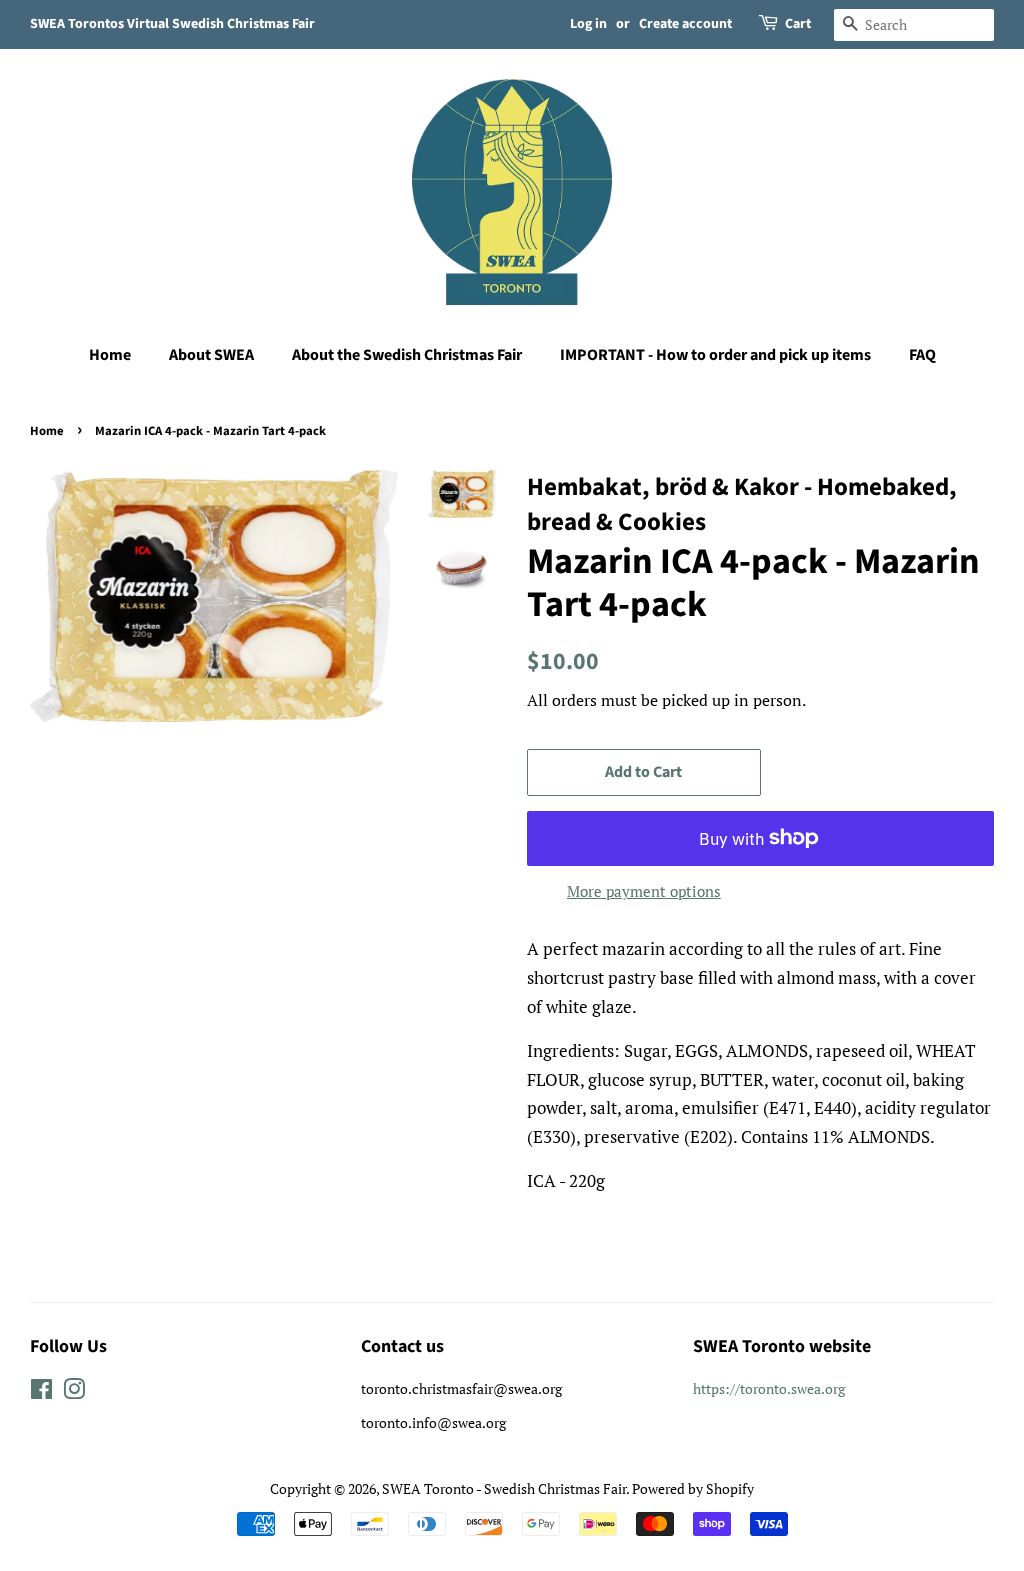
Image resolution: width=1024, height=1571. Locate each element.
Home (110, 355)
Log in (588, 24)
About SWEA (211, 355)
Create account (685, 24)
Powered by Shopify (693, 1488)
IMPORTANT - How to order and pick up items (715, 355)
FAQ (922, 355)
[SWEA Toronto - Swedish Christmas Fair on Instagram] (74, 1392)
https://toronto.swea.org (769, 1388)
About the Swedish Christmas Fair (407, 355)
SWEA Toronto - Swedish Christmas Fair (504, 1488)
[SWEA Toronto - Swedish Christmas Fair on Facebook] (41, 1392)
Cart (798, 24)
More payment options (644, 891)
